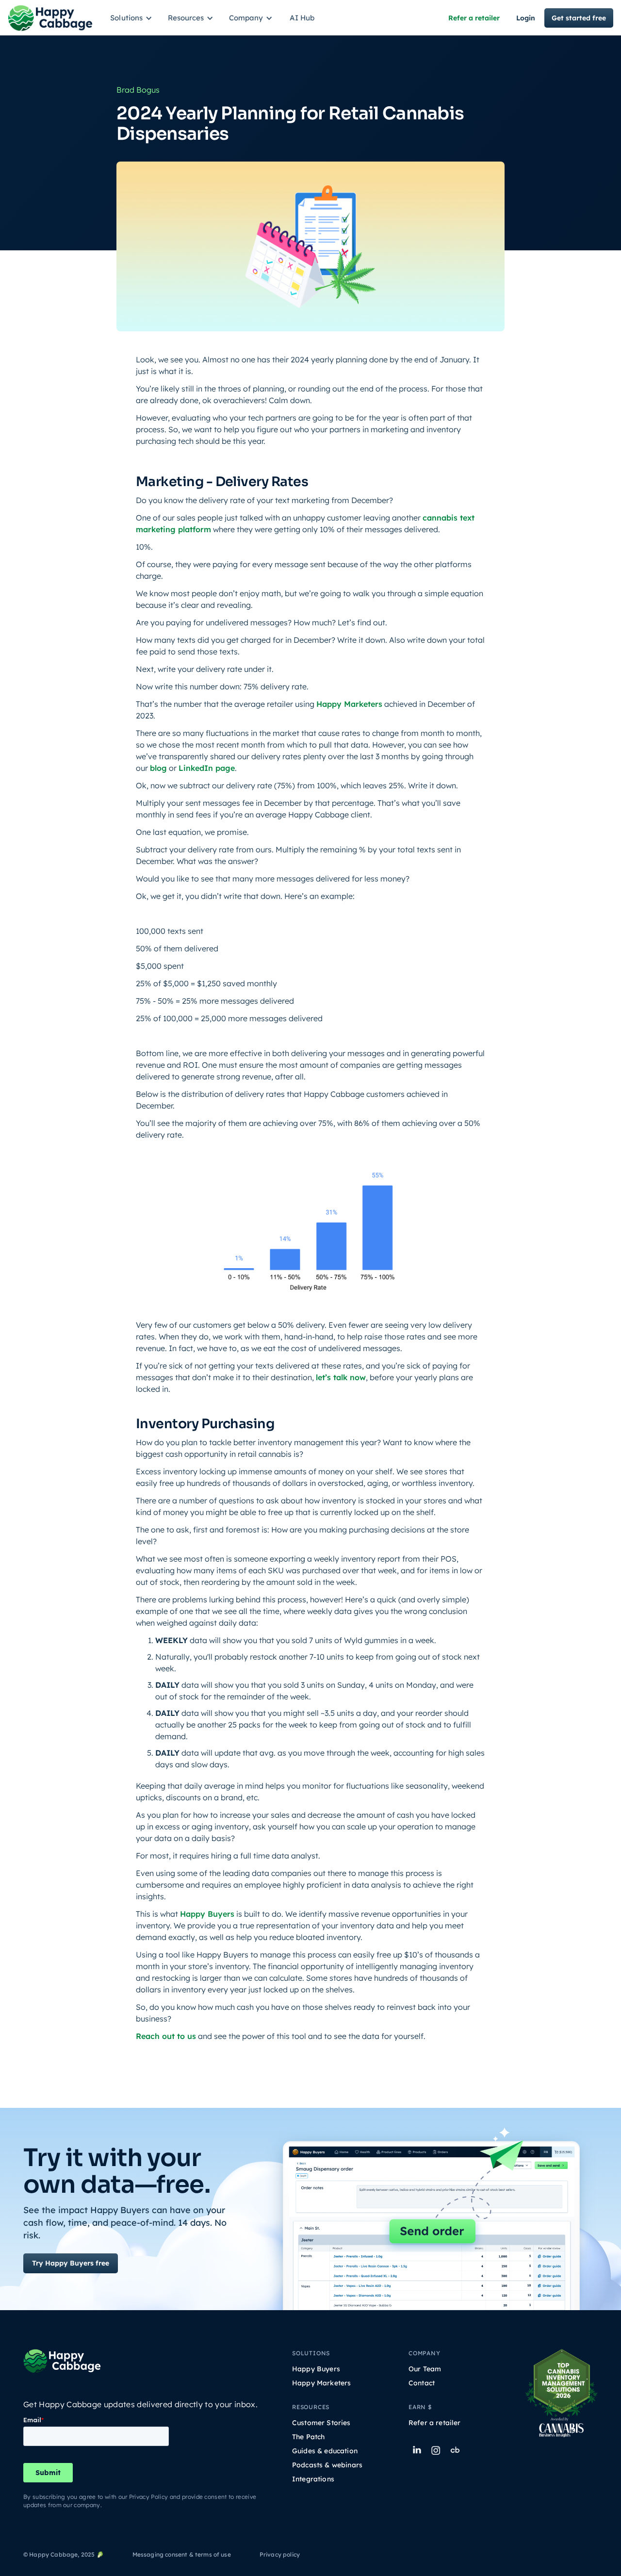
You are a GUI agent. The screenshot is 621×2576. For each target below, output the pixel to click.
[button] (133, 18)
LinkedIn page (207, 768)
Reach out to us (166, 2036)
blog (158, 768)
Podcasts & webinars (327, 2465)
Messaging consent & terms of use (182, 2554)
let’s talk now (341, 1377)
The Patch (308, 2437)
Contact (422, 2383)
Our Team (425, 2369)
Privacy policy (280, 2554)
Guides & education (325, 2451)
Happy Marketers (349, 704)
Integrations (313, 2479)
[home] (50, 18)
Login (526, 18)
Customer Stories (321, 2423)
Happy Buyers (207, 1914)
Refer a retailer (474, 18)
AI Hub (302, 18)
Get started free (579, 18)
